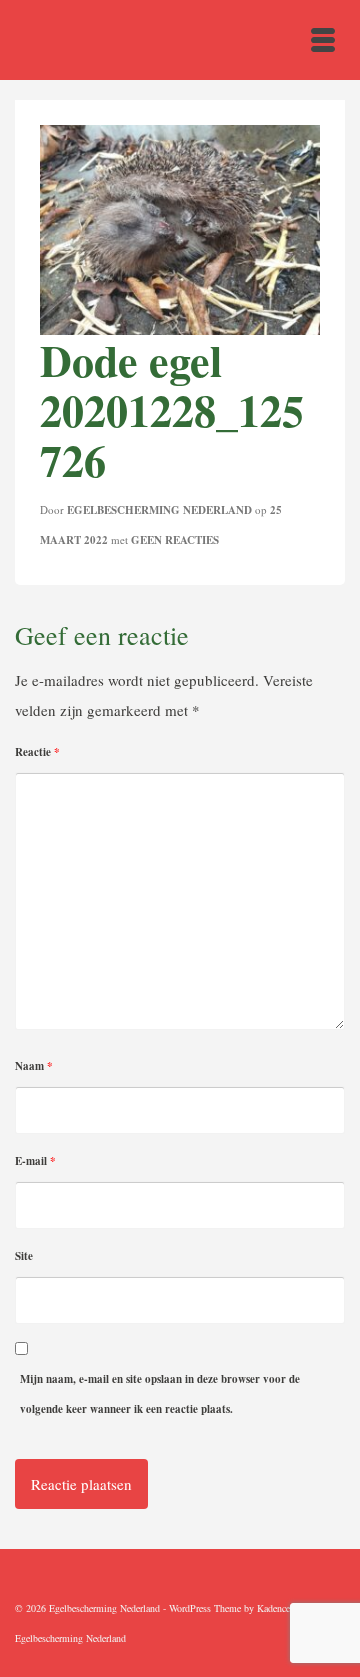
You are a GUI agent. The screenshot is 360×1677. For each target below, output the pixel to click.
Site (24, 1256)
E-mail (35, 1161)
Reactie (37, 752)
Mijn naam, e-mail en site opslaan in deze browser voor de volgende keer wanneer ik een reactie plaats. (160, 1394)
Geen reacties (175, 540)
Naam (34, 1066)
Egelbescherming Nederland (159, 510)
